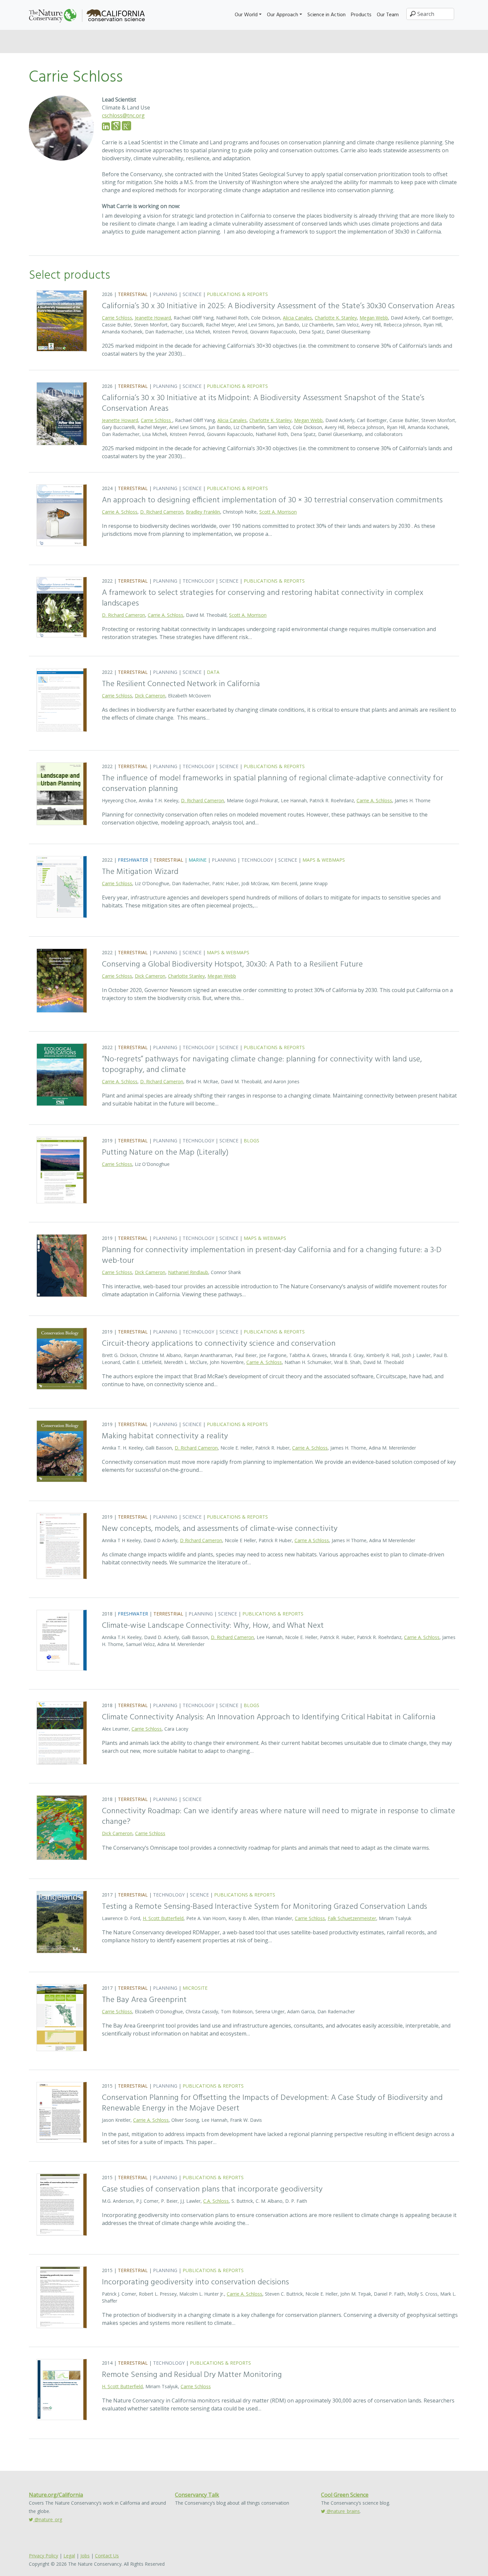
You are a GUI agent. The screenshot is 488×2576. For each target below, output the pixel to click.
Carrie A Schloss (312, 1540)
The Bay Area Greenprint (144, 2000)
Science (192, 294)
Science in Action (326, 15)
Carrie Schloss (117, 318)
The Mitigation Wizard (140, 872)
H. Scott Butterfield (163, 1918)
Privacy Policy (43, 2556)
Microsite (195, 1988)
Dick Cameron (150, 696)
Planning (165, 294)
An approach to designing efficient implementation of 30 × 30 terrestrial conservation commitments (272, 500)
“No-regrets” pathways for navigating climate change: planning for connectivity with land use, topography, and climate (262, 1065)
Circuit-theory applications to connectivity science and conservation (219, 1344)
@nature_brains (343, 2511)
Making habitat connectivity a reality (165, 1436)
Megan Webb (374, 318)
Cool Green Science (345, 2495)
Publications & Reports (237, 294)
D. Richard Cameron (162, 512)
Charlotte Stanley (186, 976)
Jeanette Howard (153, 318)
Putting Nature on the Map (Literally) (165, 1153)
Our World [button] (246, 15)
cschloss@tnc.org (123, 115)
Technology (198, 581)
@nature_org (48, 2519)
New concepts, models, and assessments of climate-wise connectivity (220, 1529)
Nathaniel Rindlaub (188, 1272)
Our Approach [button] (283, 15)
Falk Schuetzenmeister (352, 1918)
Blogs (251, 1141)
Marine (198, 860)
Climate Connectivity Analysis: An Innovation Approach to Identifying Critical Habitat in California (269, 1717)
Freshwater (133, 860)
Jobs (85, 2556)
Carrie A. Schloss (120, 512)
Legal (69, 2556)
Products (361, 15)
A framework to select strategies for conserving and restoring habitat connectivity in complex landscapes (263, 598)
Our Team (388, 15)
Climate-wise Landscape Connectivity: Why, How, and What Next (213, 1626)
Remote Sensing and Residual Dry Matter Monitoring (192, 2375)
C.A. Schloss (216, 2201)
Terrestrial (133, 294)
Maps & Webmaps (324, 860)
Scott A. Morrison (278, 512)
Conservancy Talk (197, 2495)
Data (213, 672)
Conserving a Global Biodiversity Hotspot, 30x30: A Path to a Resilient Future (232, 965)
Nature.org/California (56, 2495)
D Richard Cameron (201, 1540)
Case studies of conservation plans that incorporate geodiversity (212, 2189)
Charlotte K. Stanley (336, 318)
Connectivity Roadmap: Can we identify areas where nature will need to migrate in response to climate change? (279, 1817)
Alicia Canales (297, 318)
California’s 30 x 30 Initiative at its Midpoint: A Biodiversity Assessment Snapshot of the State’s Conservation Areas (263, 403)
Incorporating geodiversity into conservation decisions (195, 2282)
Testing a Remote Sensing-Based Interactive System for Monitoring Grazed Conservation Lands (264, 1907)
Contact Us (107, 2556)
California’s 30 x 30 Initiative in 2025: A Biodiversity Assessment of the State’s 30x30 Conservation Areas (278, 306)
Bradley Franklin (203, 512)
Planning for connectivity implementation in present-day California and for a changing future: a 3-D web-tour (272, 1255)
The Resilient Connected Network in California (181, 684)
